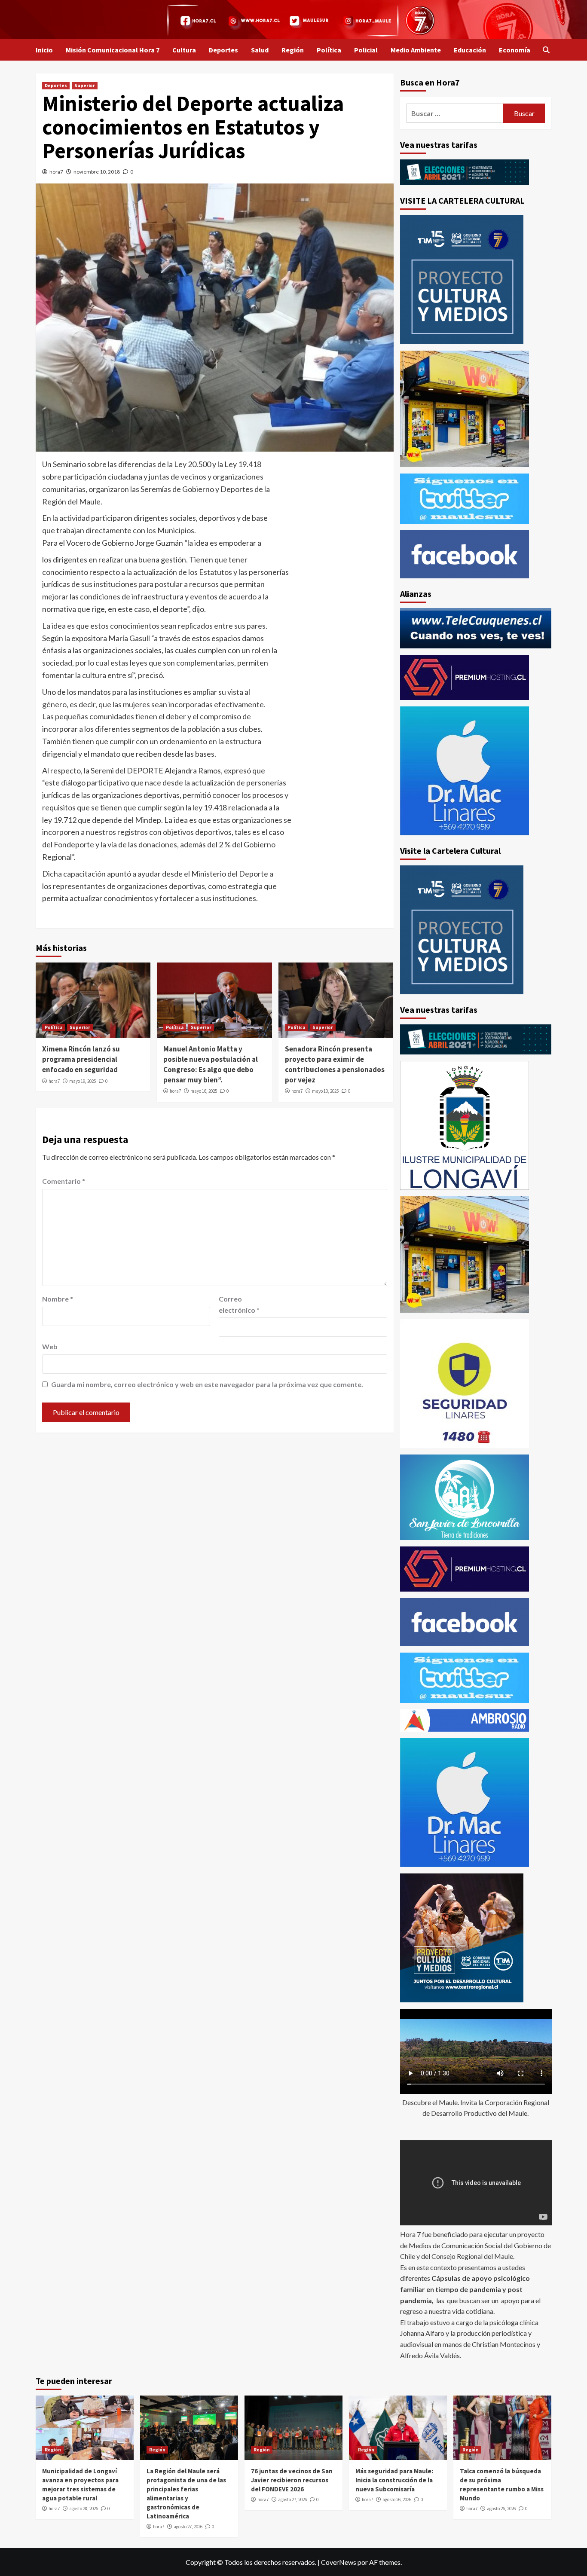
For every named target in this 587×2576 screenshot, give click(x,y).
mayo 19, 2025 (83, 1081)
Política (329, 50)
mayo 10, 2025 (325, 1091)
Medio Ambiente (416, 50)
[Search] (546, 50)
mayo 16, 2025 (204, 1091)
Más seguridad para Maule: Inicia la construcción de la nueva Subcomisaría (394, 2480)
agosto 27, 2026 (188, 2527)
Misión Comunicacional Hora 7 (113, 50)
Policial (366, 50)
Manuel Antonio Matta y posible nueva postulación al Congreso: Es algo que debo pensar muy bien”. (211, 1064)
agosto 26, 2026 (397, 2500)
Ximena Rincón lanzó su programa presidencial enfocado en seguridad (81, 1059)
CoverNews (339, 2562)
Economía (515, 50)
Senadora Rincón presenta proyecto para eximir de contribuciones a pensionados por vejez (335, 1064)
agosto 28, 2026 (84, 2509)
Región (293, 50)
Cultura (184, 50)
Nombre (58, 1299)
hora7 (56, 172)
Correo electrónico (239, 1304)
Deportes (223, 50)
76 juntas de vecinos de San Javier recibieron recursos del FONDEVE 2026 (292, 2480)
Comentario (64, 1181)
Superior (85, 86)
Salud (260, 50)
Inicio (44, 50)
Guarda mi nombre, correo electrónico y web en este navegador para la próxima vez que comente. (207, 1384)
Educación (470, 50)
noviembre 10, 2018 (97, 172)
